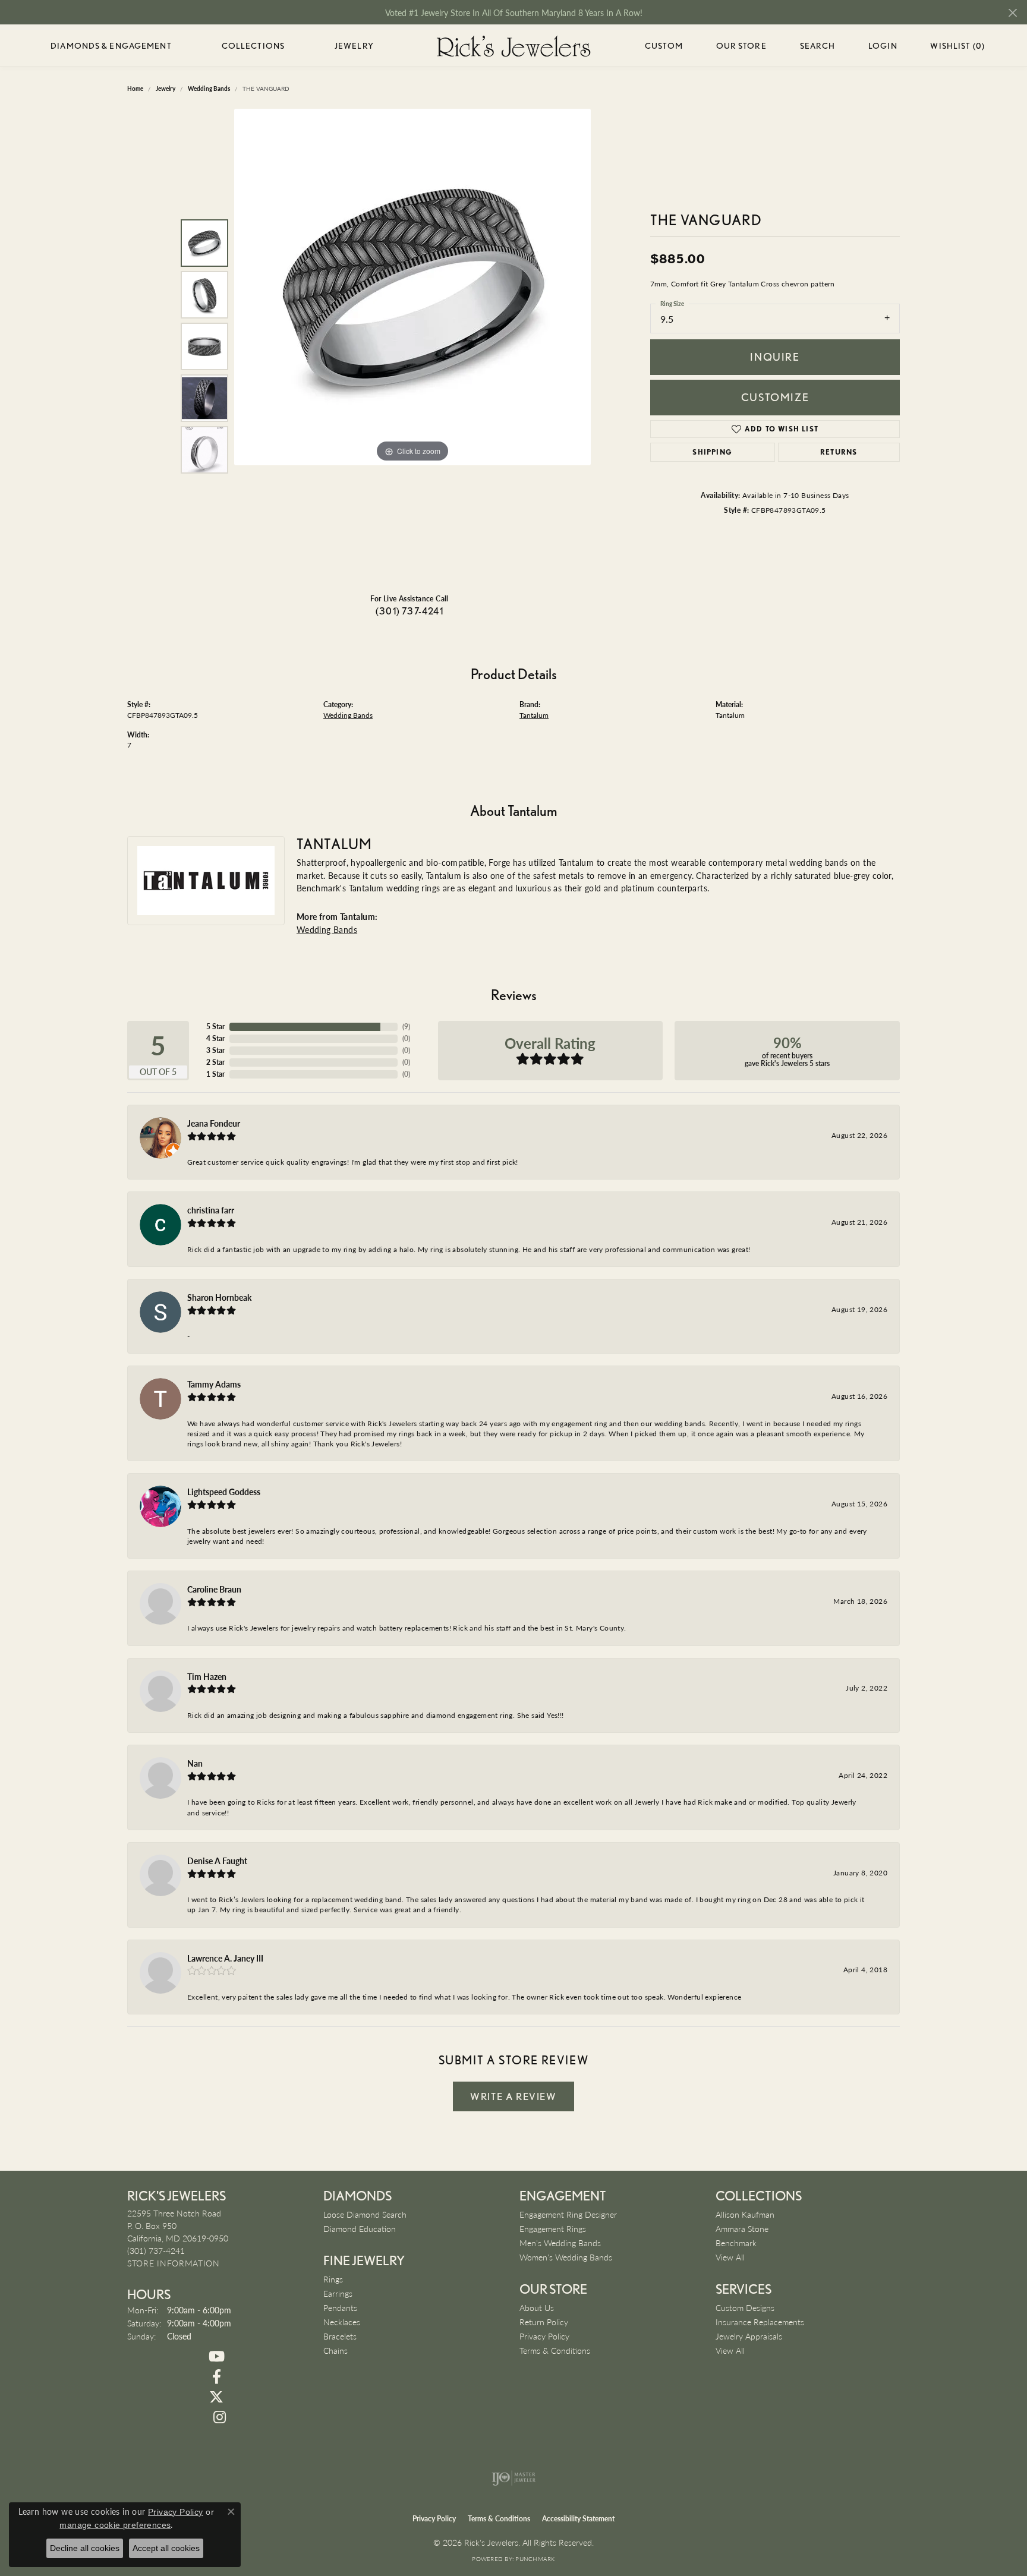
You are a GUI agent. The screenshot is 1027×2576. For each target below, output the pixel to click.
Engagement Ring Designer (568, 2214)
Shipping (712, 452)
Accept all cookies (166, 2548)
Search (818, 46)
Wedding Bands (348, 715)
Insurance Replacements (760, 2322)
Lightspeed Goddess (224, 1492)
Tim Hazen (207, 1676)
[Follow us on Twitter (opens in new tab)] (216, 2397)
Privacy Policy (544, 2336)
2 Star (215, 1062)
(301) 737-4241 (409, 611)
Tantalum (534, 715)
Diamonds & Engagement (111, 46)
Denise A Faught (217, 1861)
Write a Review (513, 2096)
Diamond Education (360, 2228)
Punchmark (535, 2559)
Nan (195, 1763)
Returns (839, 452)
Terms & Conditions (555, 2350)
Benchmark (736, 2243)
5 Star (215, 1027)
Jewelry (354, 46)
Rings (333, 2279)
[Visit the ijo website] (514, 2478)
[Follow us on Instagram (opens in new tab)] (219, 2417)
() (406, 1027)
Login (883, 48)
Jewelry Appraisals (749, 2336)
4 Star (215, 1038)
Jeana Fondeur (214, 1123)
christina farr (211, 1210)
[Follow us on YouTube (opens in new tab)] (216, 2357)
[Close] (1012, 13)
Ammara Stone (742, 2228)
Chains (335, 2350)
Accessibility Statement (578, 2519)
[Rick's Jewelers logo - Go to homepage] (513, 46)
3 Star (215, 1050)
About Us (537, 2307)
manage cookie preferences (115, 2525)
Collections (253, 46)
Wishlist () (957, 48)
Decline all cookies (85, 2548)
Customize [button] (775, 397)
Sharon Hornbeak (219, 1297)
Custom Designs (745, 2307)
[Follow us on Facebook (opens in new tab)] (216, 2377)
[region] (412, 346)
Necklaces (342, 2322)
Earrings (338, 2293)
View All (730, 2257)
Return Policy (544, 2322)
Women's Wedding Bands (566, 2257)
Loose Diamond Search (365, 2214)
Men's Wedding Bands (560, 2243)
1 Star (215, 1074)
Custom (664, 46)
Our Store (741, 46)
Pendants (340, 2307)
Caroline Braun (214, 1589)
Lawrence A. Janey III (225, 1958)
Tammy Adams (214, 1384)
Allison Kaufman (745, 2214)
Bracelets (340, 2336)
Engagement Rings (553, 2228)
